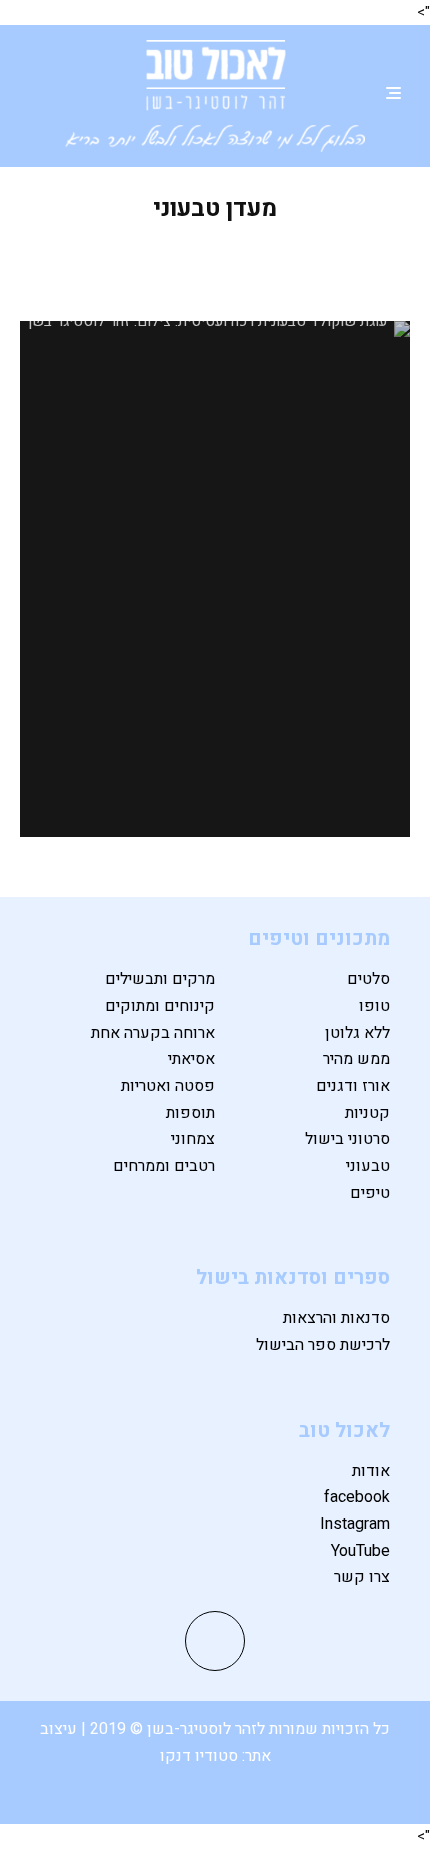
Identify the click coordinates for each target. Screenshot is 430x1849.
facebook (357, 1497)
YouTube (360, 1551)
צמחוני (193, 1139)
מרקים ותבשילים (160, 979)
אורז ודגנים (353, 1086)
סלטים (368, 979)
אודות (371, 1471)
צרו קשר (362, 1577)
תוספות (190, 1113)
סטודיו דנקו (201, 1756)
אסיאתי (191, 1059)
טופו (374, 1006)
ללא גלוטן (357, 1033)
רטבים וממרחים (164, 1166)
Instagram (355, 1524)
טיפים (370, 1193)
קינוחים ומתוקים (160, 1006)
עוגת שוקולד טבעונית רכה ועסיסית (215, 264)
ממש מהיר (356, 1059)
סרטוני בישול (347, 1139)
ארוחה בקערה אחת (153, 1033)
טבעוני (368, 1166)
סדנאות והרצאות (336, 1318)
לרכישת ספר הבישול (323, 1345)
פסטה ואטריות (168, 1086)
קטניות (367, 1113)
